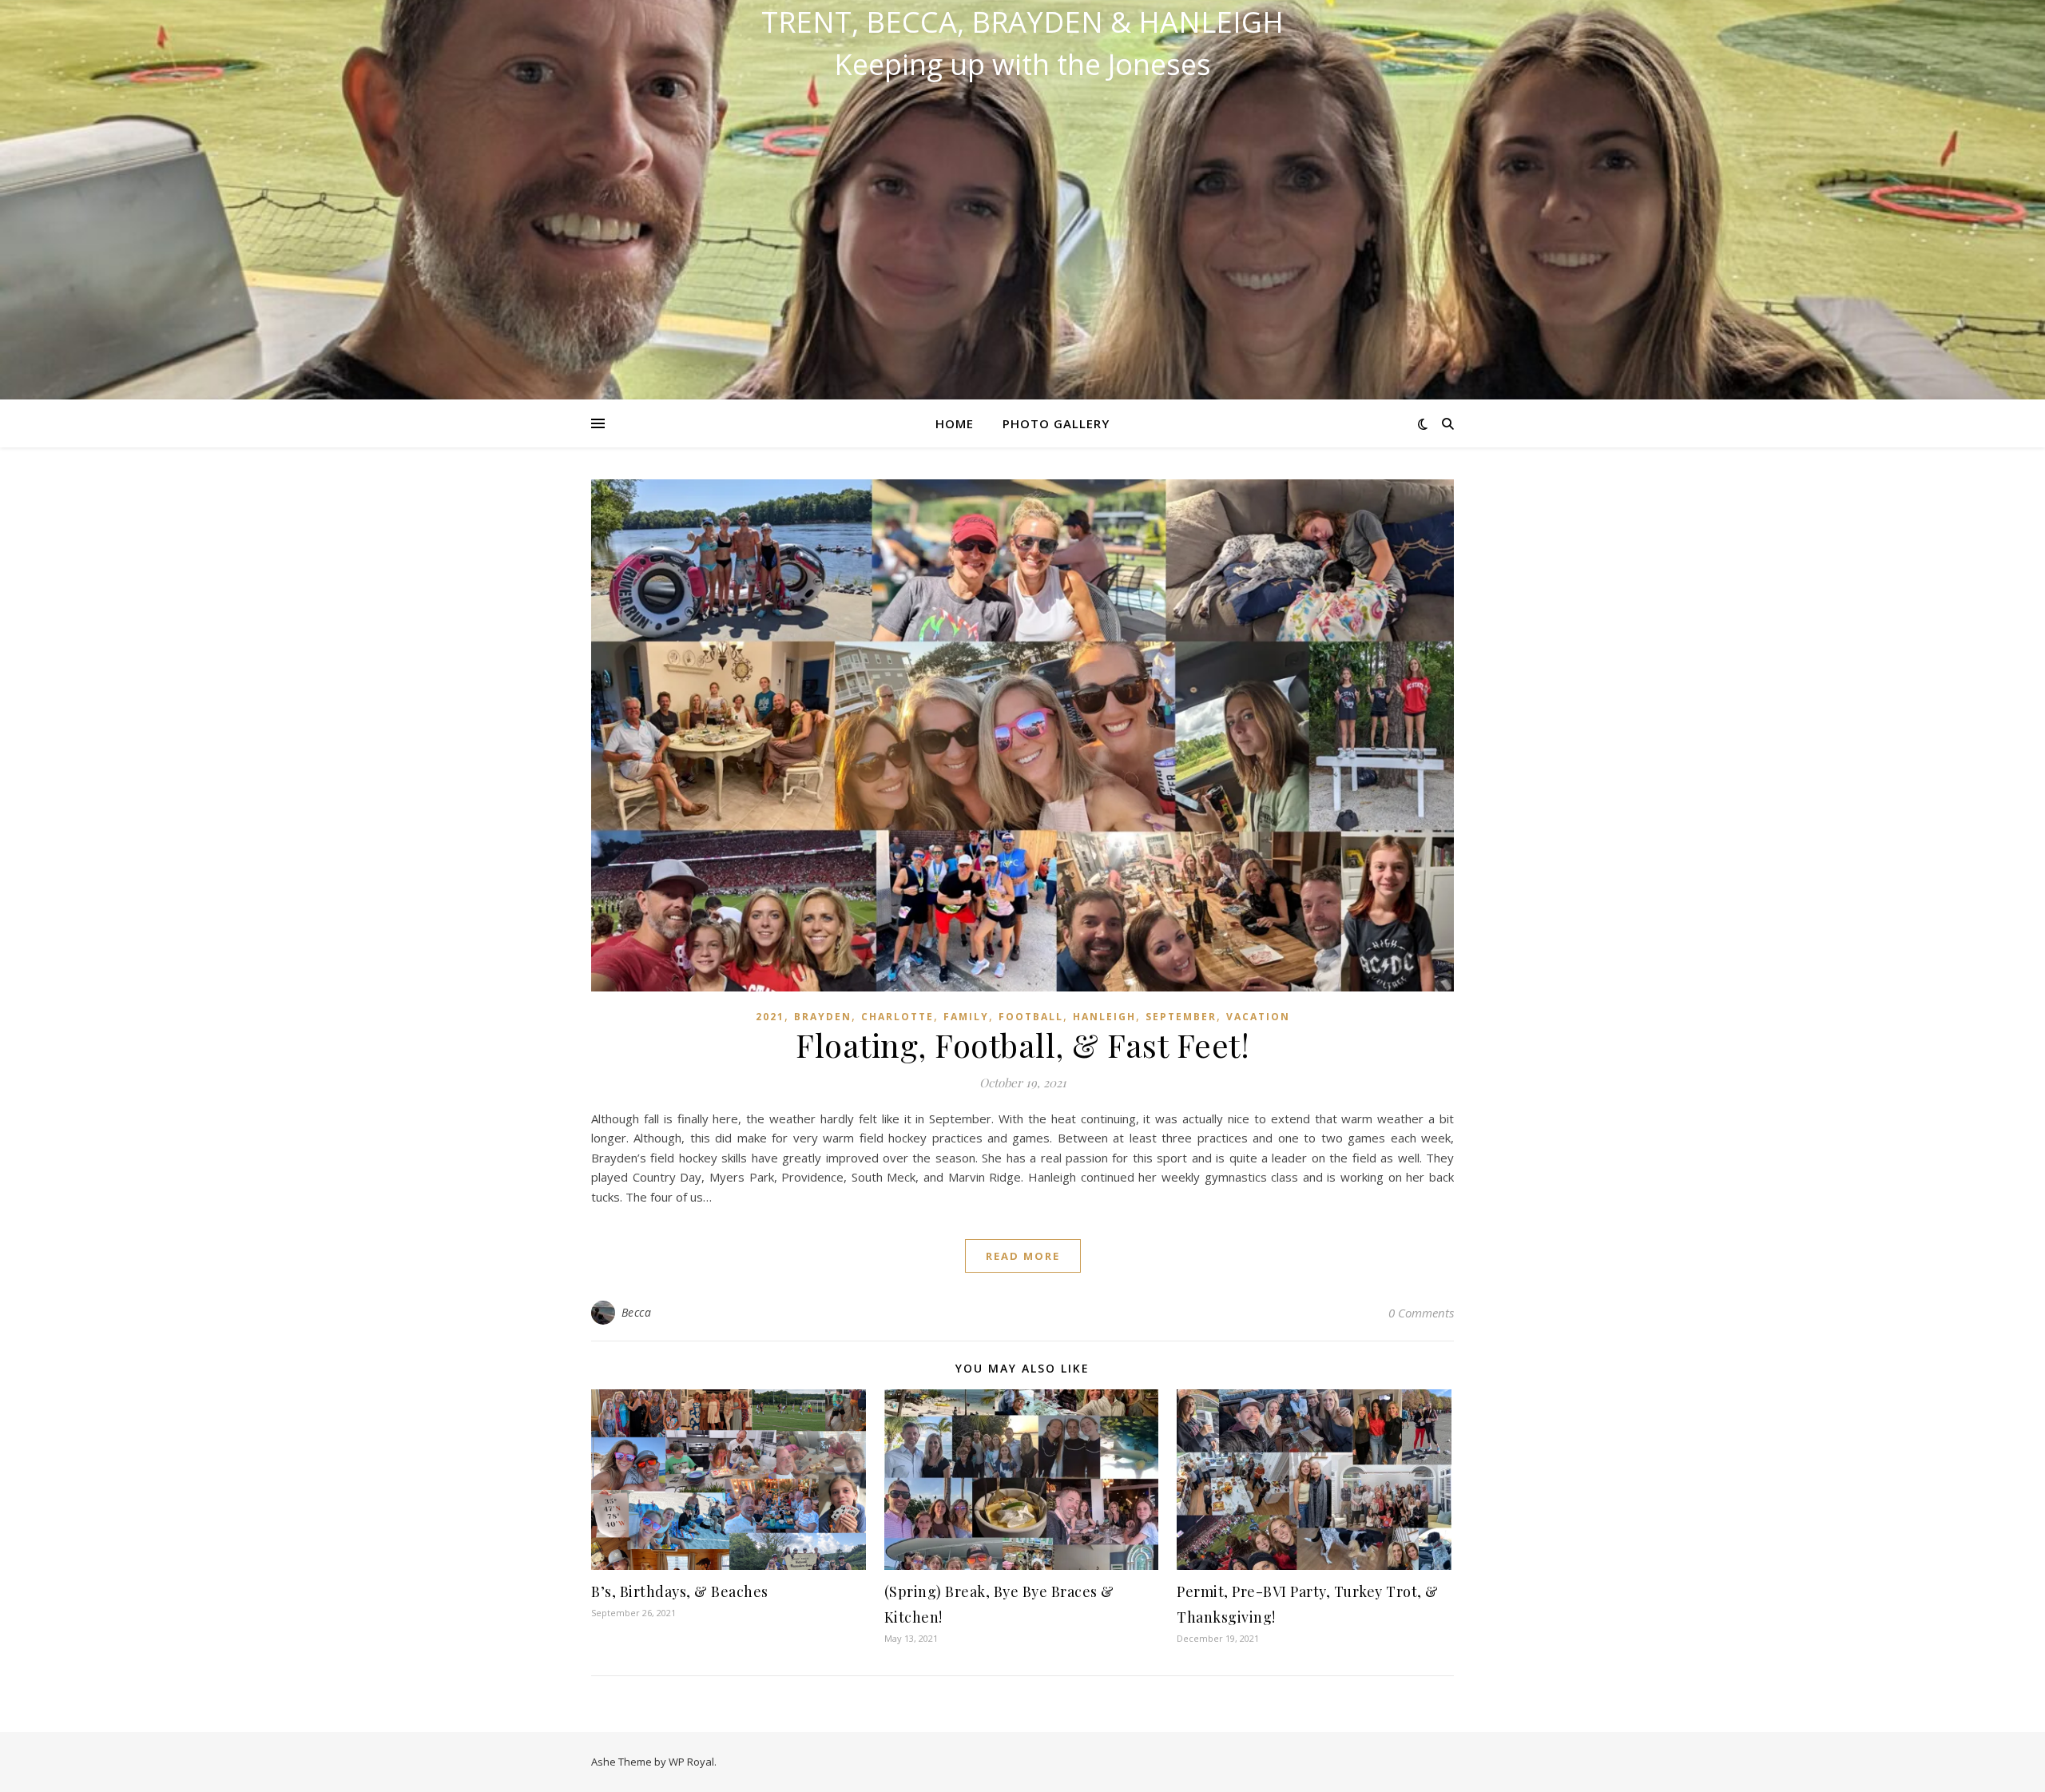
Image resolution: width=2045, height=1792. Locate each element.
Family (966, 1017)
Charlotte (897, 1017)
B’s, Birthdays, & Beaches (680, 1591)
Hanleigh (1104, 1017)
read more (1023, 1256)
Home (955, 423)
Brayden (823, 1017)
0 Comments (1421, 1313)
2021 (770, 1017)
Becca (637, 1312)
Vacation (1258, 1017)
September (1181, 1017)
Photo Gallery (1056, 423)
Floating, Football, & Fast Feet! (1022, 1045)
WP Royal (691, 1762)
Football (1031, 1017)
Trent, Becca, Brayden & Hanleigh (1022, 22)
